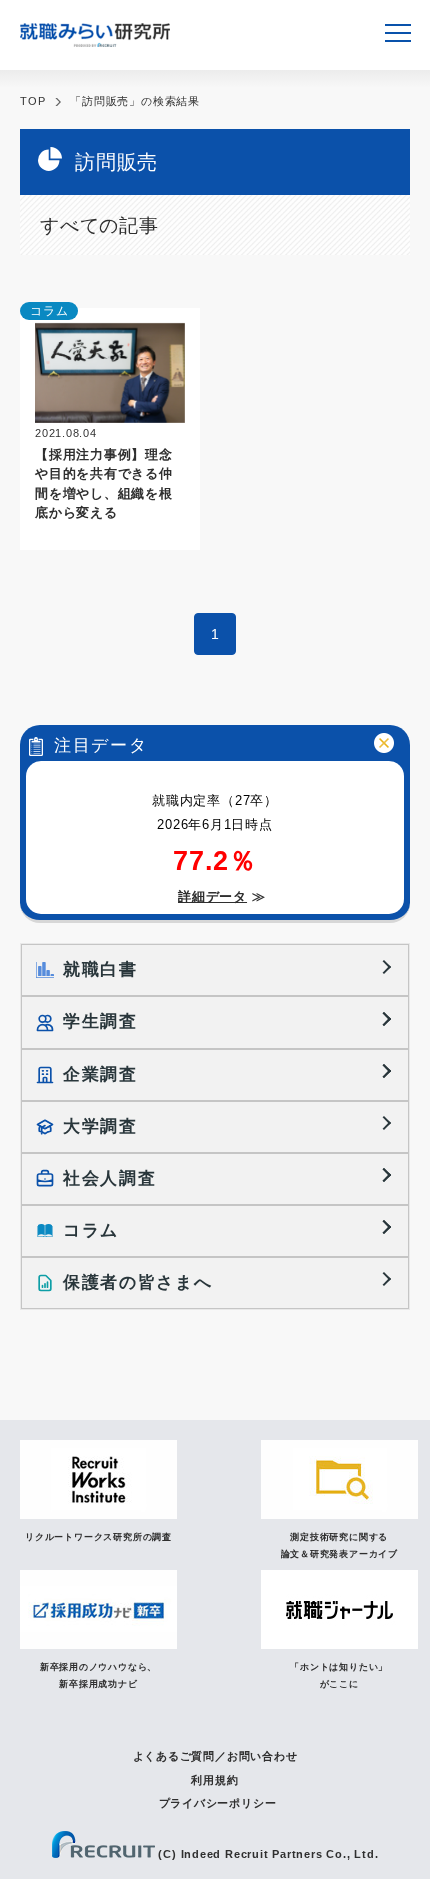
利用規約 (214, 1780)
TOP (32, 101)
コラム (49, 311)
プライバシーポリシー (218, 1803)
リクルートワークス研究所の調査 (98, 1537)
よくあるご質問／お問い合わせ (215, 1756)
